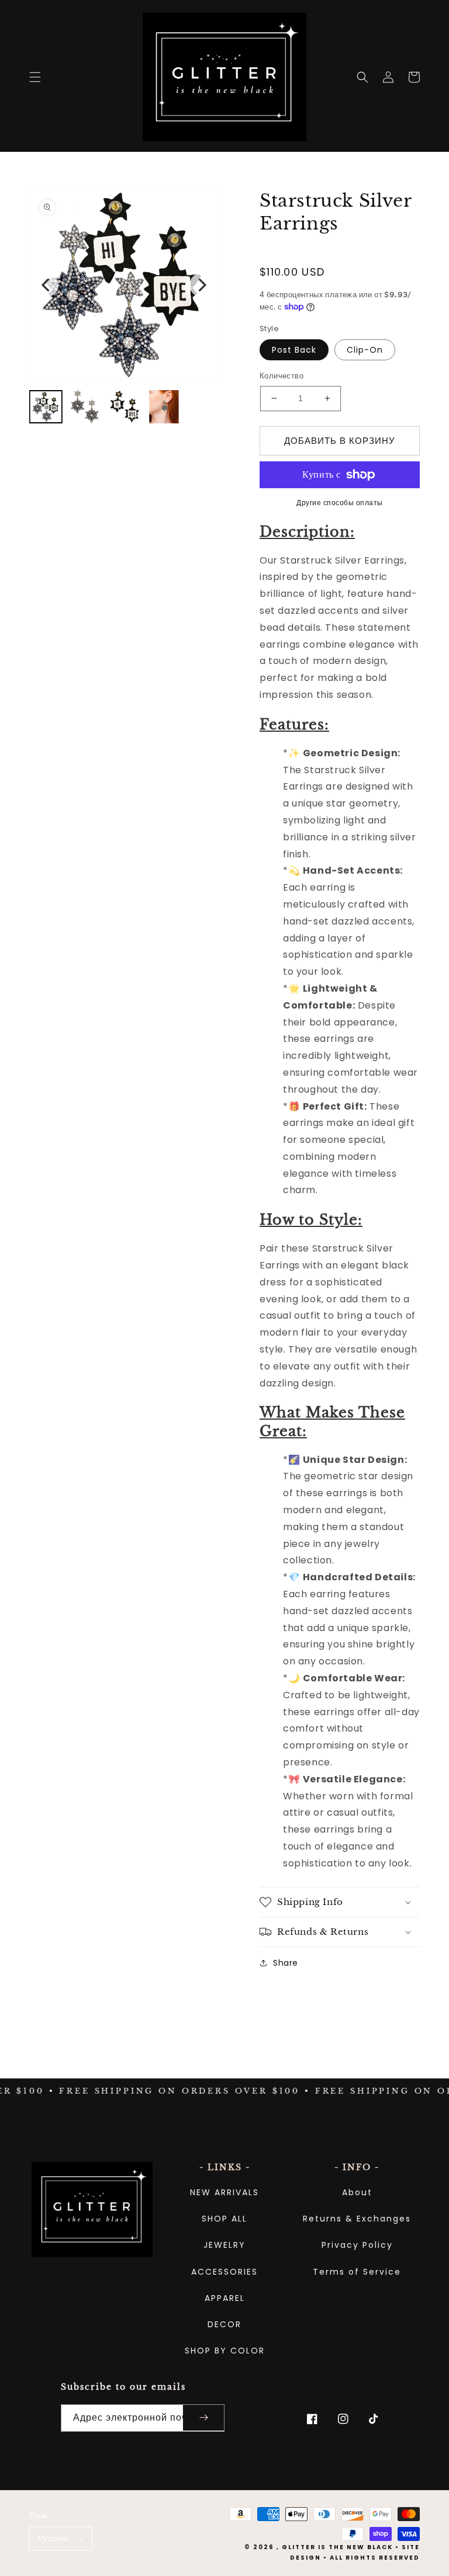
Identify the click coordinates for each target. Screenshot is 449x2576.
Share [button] (286, 1963)
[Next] (201, 285)
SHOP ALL (224, 2219)
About (357, 2192)
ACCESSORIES (224, 2272)
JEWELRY (224, 2245)
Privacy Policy (357, 2245)
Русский (53, 2538)
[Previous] (47, 285)
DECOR (224, 2324)
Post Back (294, 350)
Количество (282, 376)
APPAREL (225, 2298)
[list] (124, 285)
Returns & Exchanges (357, 2219)
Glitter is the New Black (337, 2547)
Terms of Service (357, 2272)
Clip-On (365, 350)
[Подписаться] (203, 2418)
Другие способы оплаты (340, 503)
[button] (35, 77)
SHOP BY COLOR (225, 2351)
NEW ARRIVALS (224, 2192)
